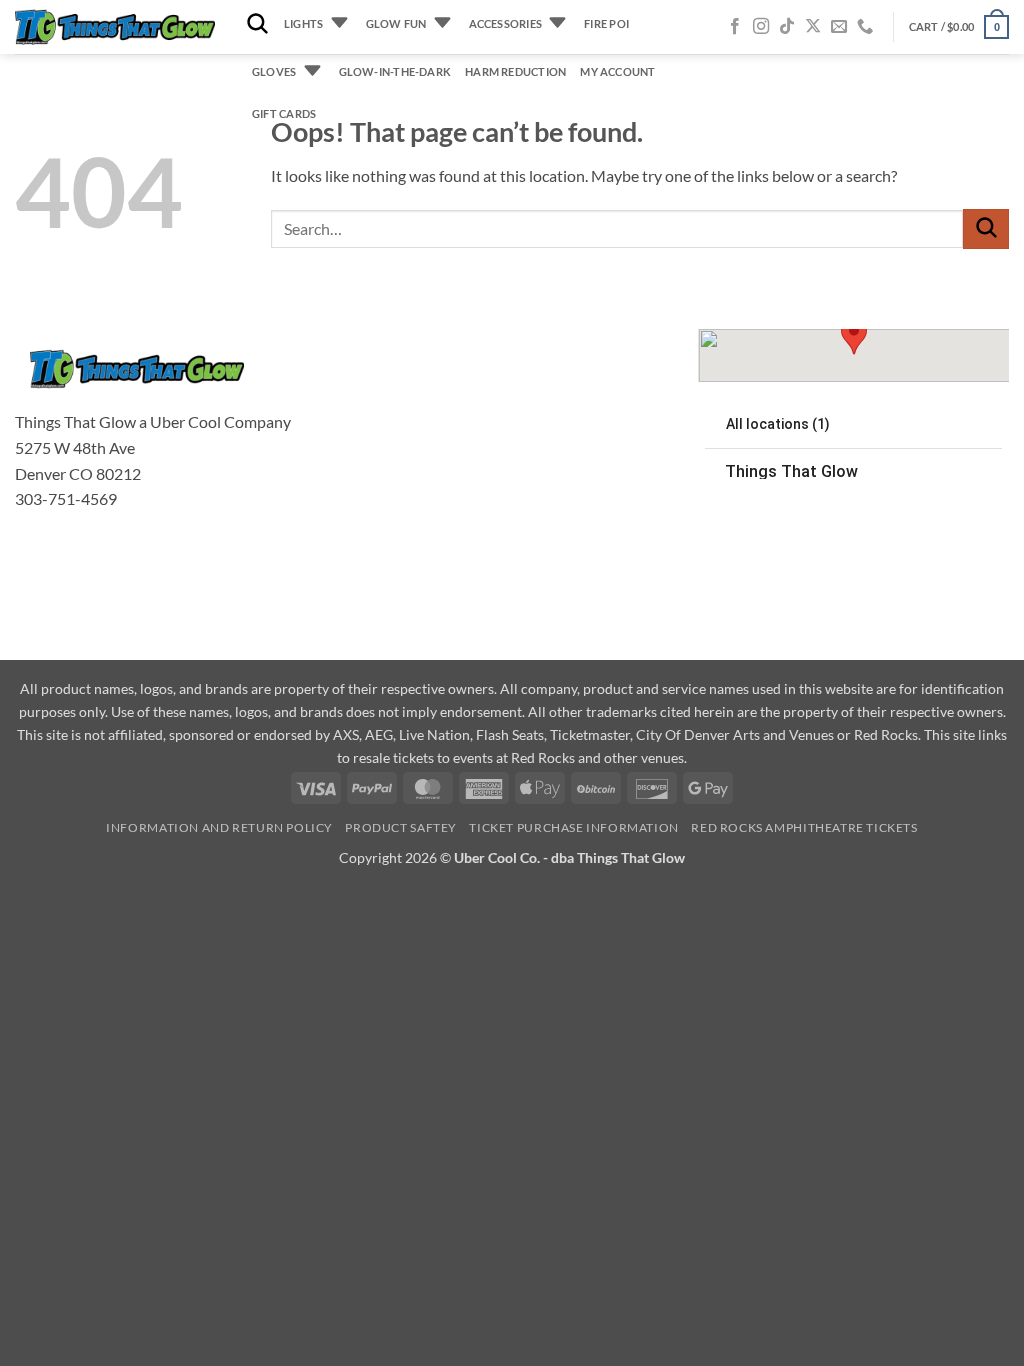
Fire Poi (606, 23)
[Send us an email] (839, 27)
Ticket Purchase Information (574, 827)
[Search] (257, 24)
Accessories (505, 23)
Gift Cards (284, 113)
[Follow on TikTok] (787, 27)
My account (617, 71)
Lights (303, 23)
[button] (959, 26)
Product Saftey (401, 827)
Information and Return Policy (219, 827)
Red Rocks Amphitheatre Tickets (804, 827)
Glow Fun (396, 23)
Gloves (274, 71)
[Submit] (986, 228)
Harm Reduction (515, 71)
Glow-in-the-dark (395, 71)
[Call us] (865, 27)
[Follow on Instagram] (761, 27)
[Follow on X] (813, 27)
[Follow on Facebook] (735, 27)
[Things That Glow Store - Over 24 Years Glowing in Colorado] (115, 27)
